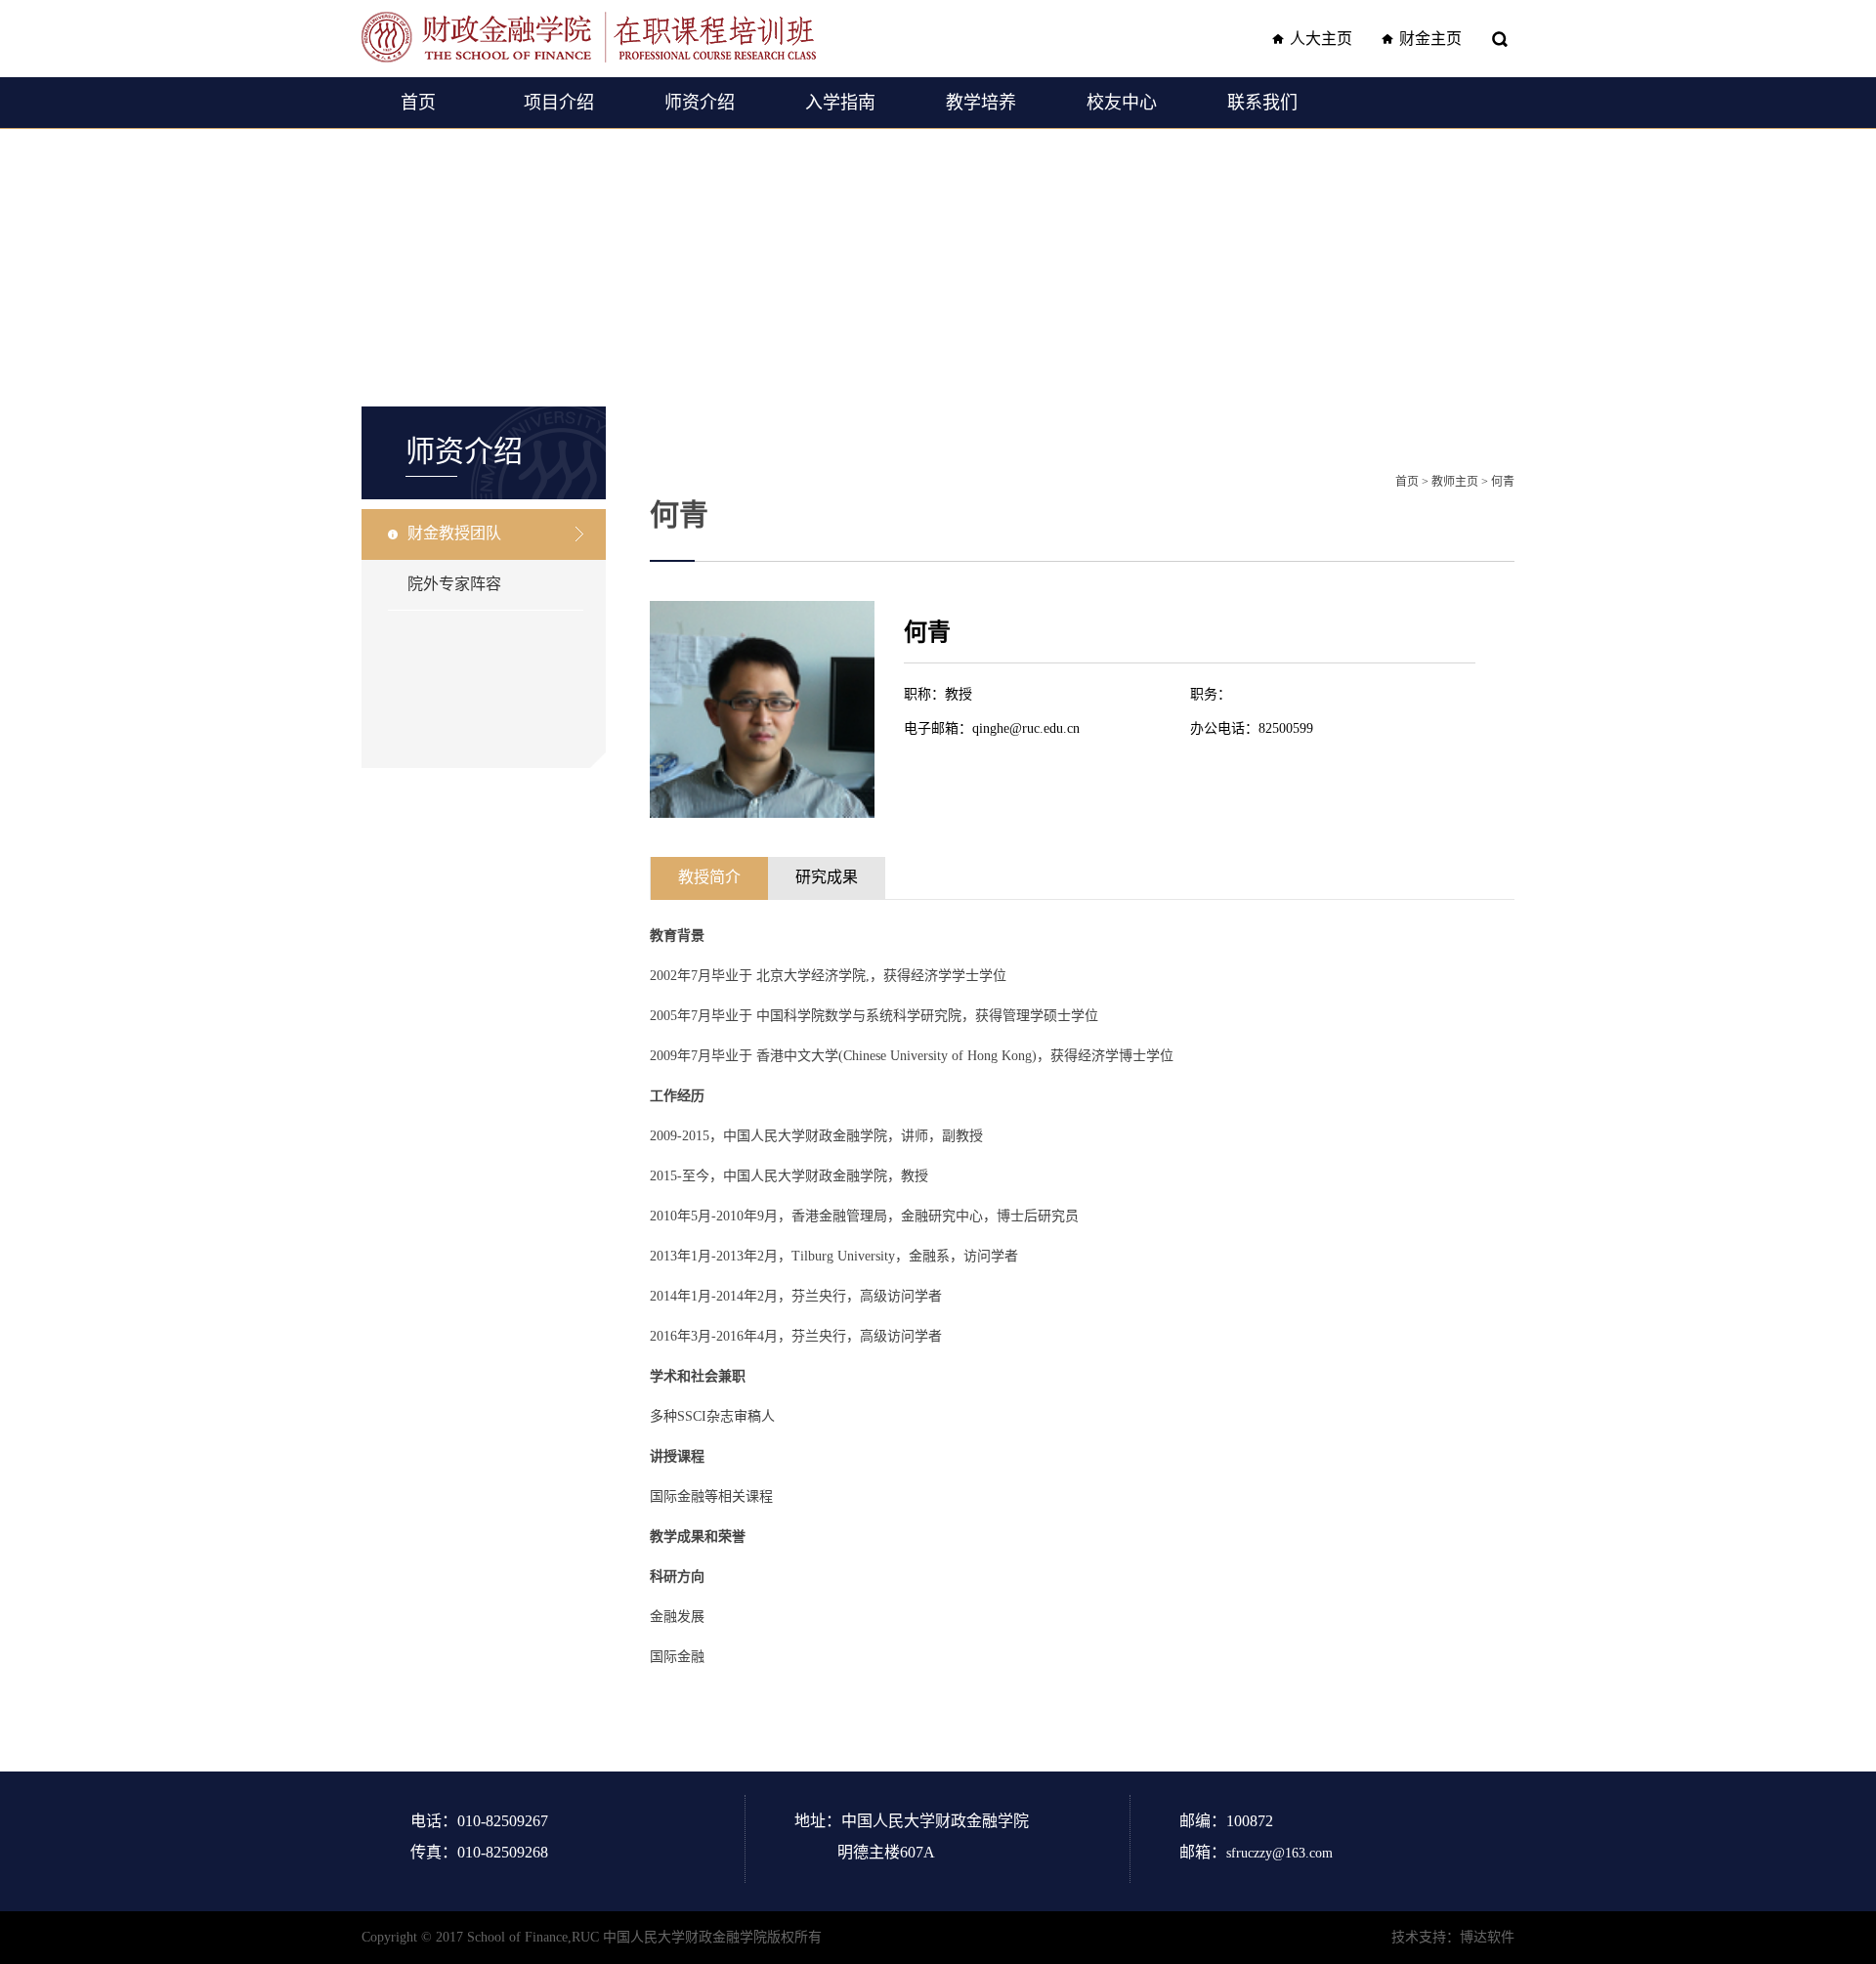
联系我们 (1262, 103)
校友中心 (1122, 103)
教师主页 (1455, 482)
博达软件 (1487, 1937)
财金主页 (1430, 39)
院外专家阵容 (454, 584)
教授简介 (709, 877)
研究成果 (827, 877)
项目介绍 (559, 103)
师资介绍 (700, 103)
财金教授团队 (454, 533)
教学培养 (981, 103)
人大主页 (1321, 39)
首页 (418, 103)
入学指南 (840, 103)
